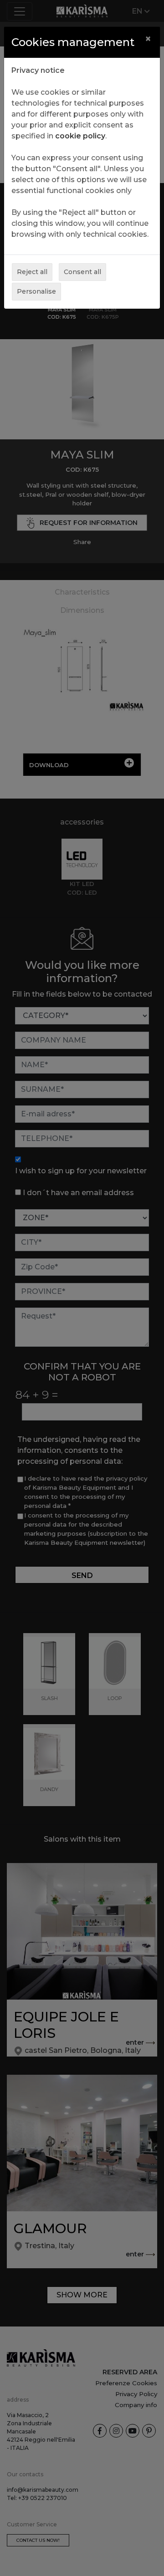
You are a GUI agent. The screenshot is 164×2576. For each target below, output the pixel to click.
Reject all (32, 272)
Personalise (36, 291)
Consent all (82, 272)
